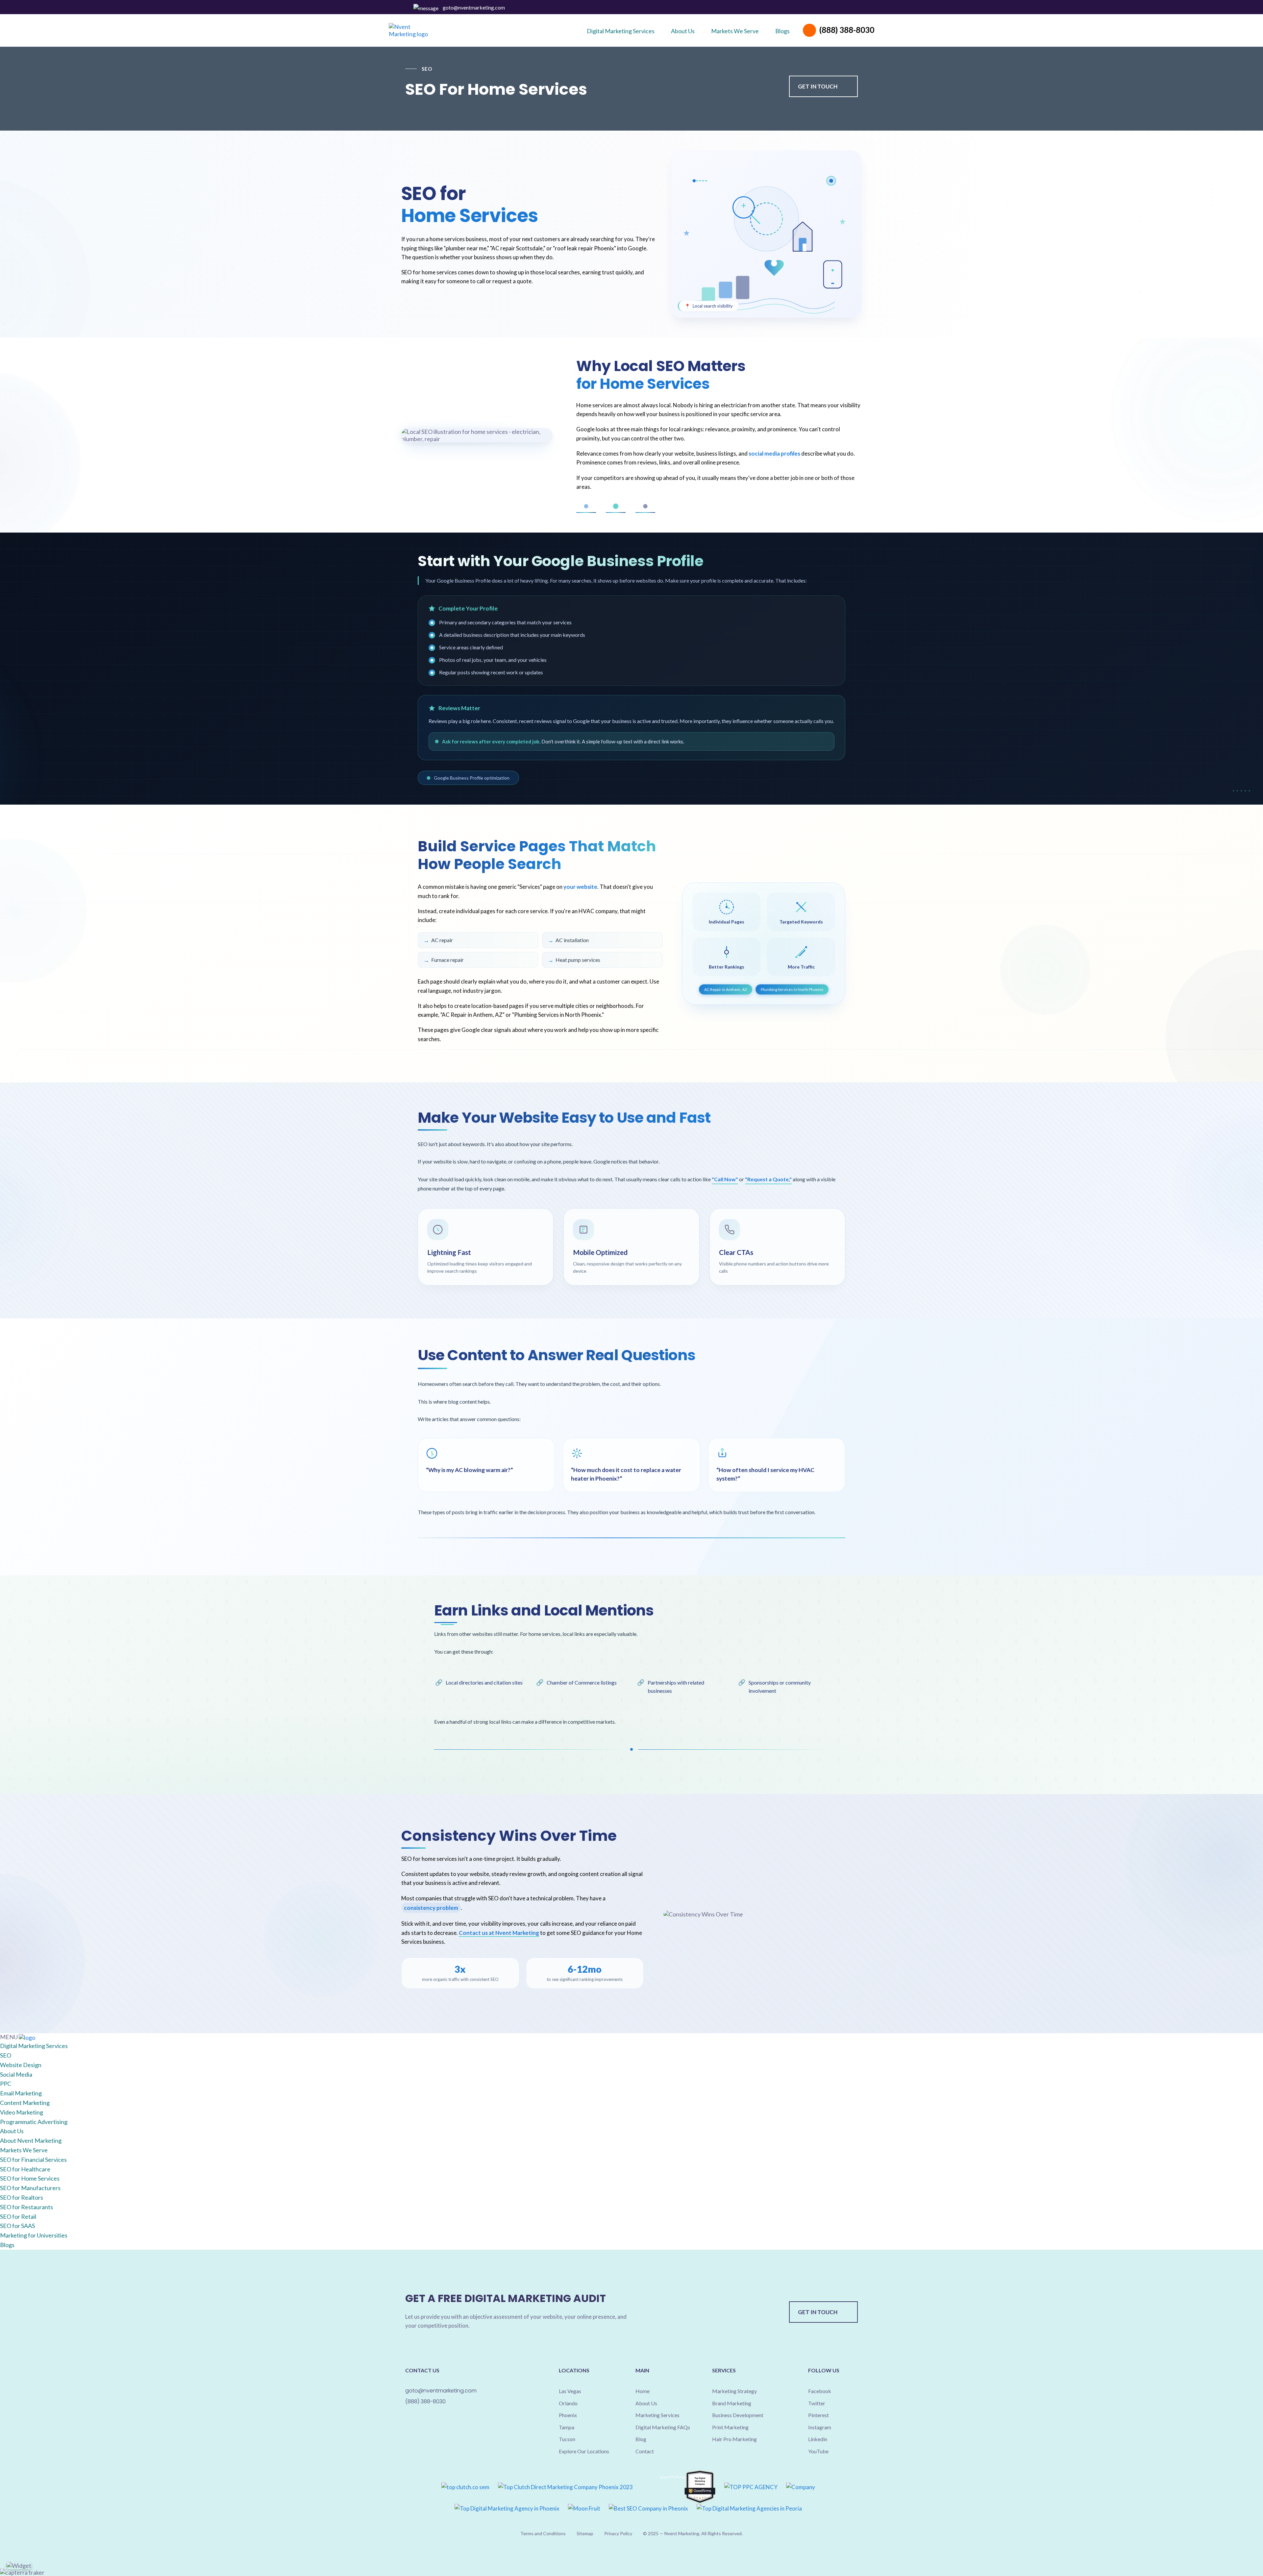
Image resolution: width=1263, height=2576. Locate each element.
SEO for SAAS (17, 2226)
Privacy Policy (618, 2533)
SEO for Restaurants (26, 2207)
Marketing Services (657, 2415)
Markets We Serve (24, 2150)
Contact (645, 2451)
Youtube (854, 8)
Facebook (814, 8)
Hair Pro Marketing (734, 2439)
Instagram (838, 8)
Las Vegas (570, 2391)
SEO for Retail (18, 2216)
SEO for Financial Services (33, 2160)
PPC (6, 2084)
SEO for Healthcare (25, 2169)
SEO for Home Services (30, 2178)
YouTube (818, 2451)
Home (643, 2391)
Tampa (567, 2427)
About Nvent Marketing (31, 2140)
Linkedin (846, 8)
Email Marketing (21, 2093)
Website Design (21, 2065)
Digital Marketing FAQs (663, 2427)
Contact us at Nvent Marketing (499, 1933)
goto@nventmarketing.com (474, 7)
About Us (12, 2131)
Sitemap (585, 2533)
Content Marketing (25, 2103)
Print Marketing (730, 2427)
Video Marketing (22, 2112)
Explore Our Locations (584, 2451)
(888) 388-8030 (847, 30)
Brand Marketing (732, 2403)
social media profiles (775, 453)
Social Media (16, 2074)
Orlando (568, 2403)
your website (580, 887)
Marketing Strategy (734, 2391)
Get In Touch (818, 86)
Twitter (822, 8)
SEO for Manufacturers (30, 2188)
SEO (6, 2055)
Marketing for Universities (34, 2235)
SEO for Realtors (22, 2197)
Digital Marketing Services (34, 2046)
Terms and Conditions (543, 2533)
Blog (641, 2439)
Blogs (7, 2245)
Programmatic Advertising (34, 2122)
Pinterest (830, 8)
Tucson (567, 2439)
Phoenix (568, 2415)
